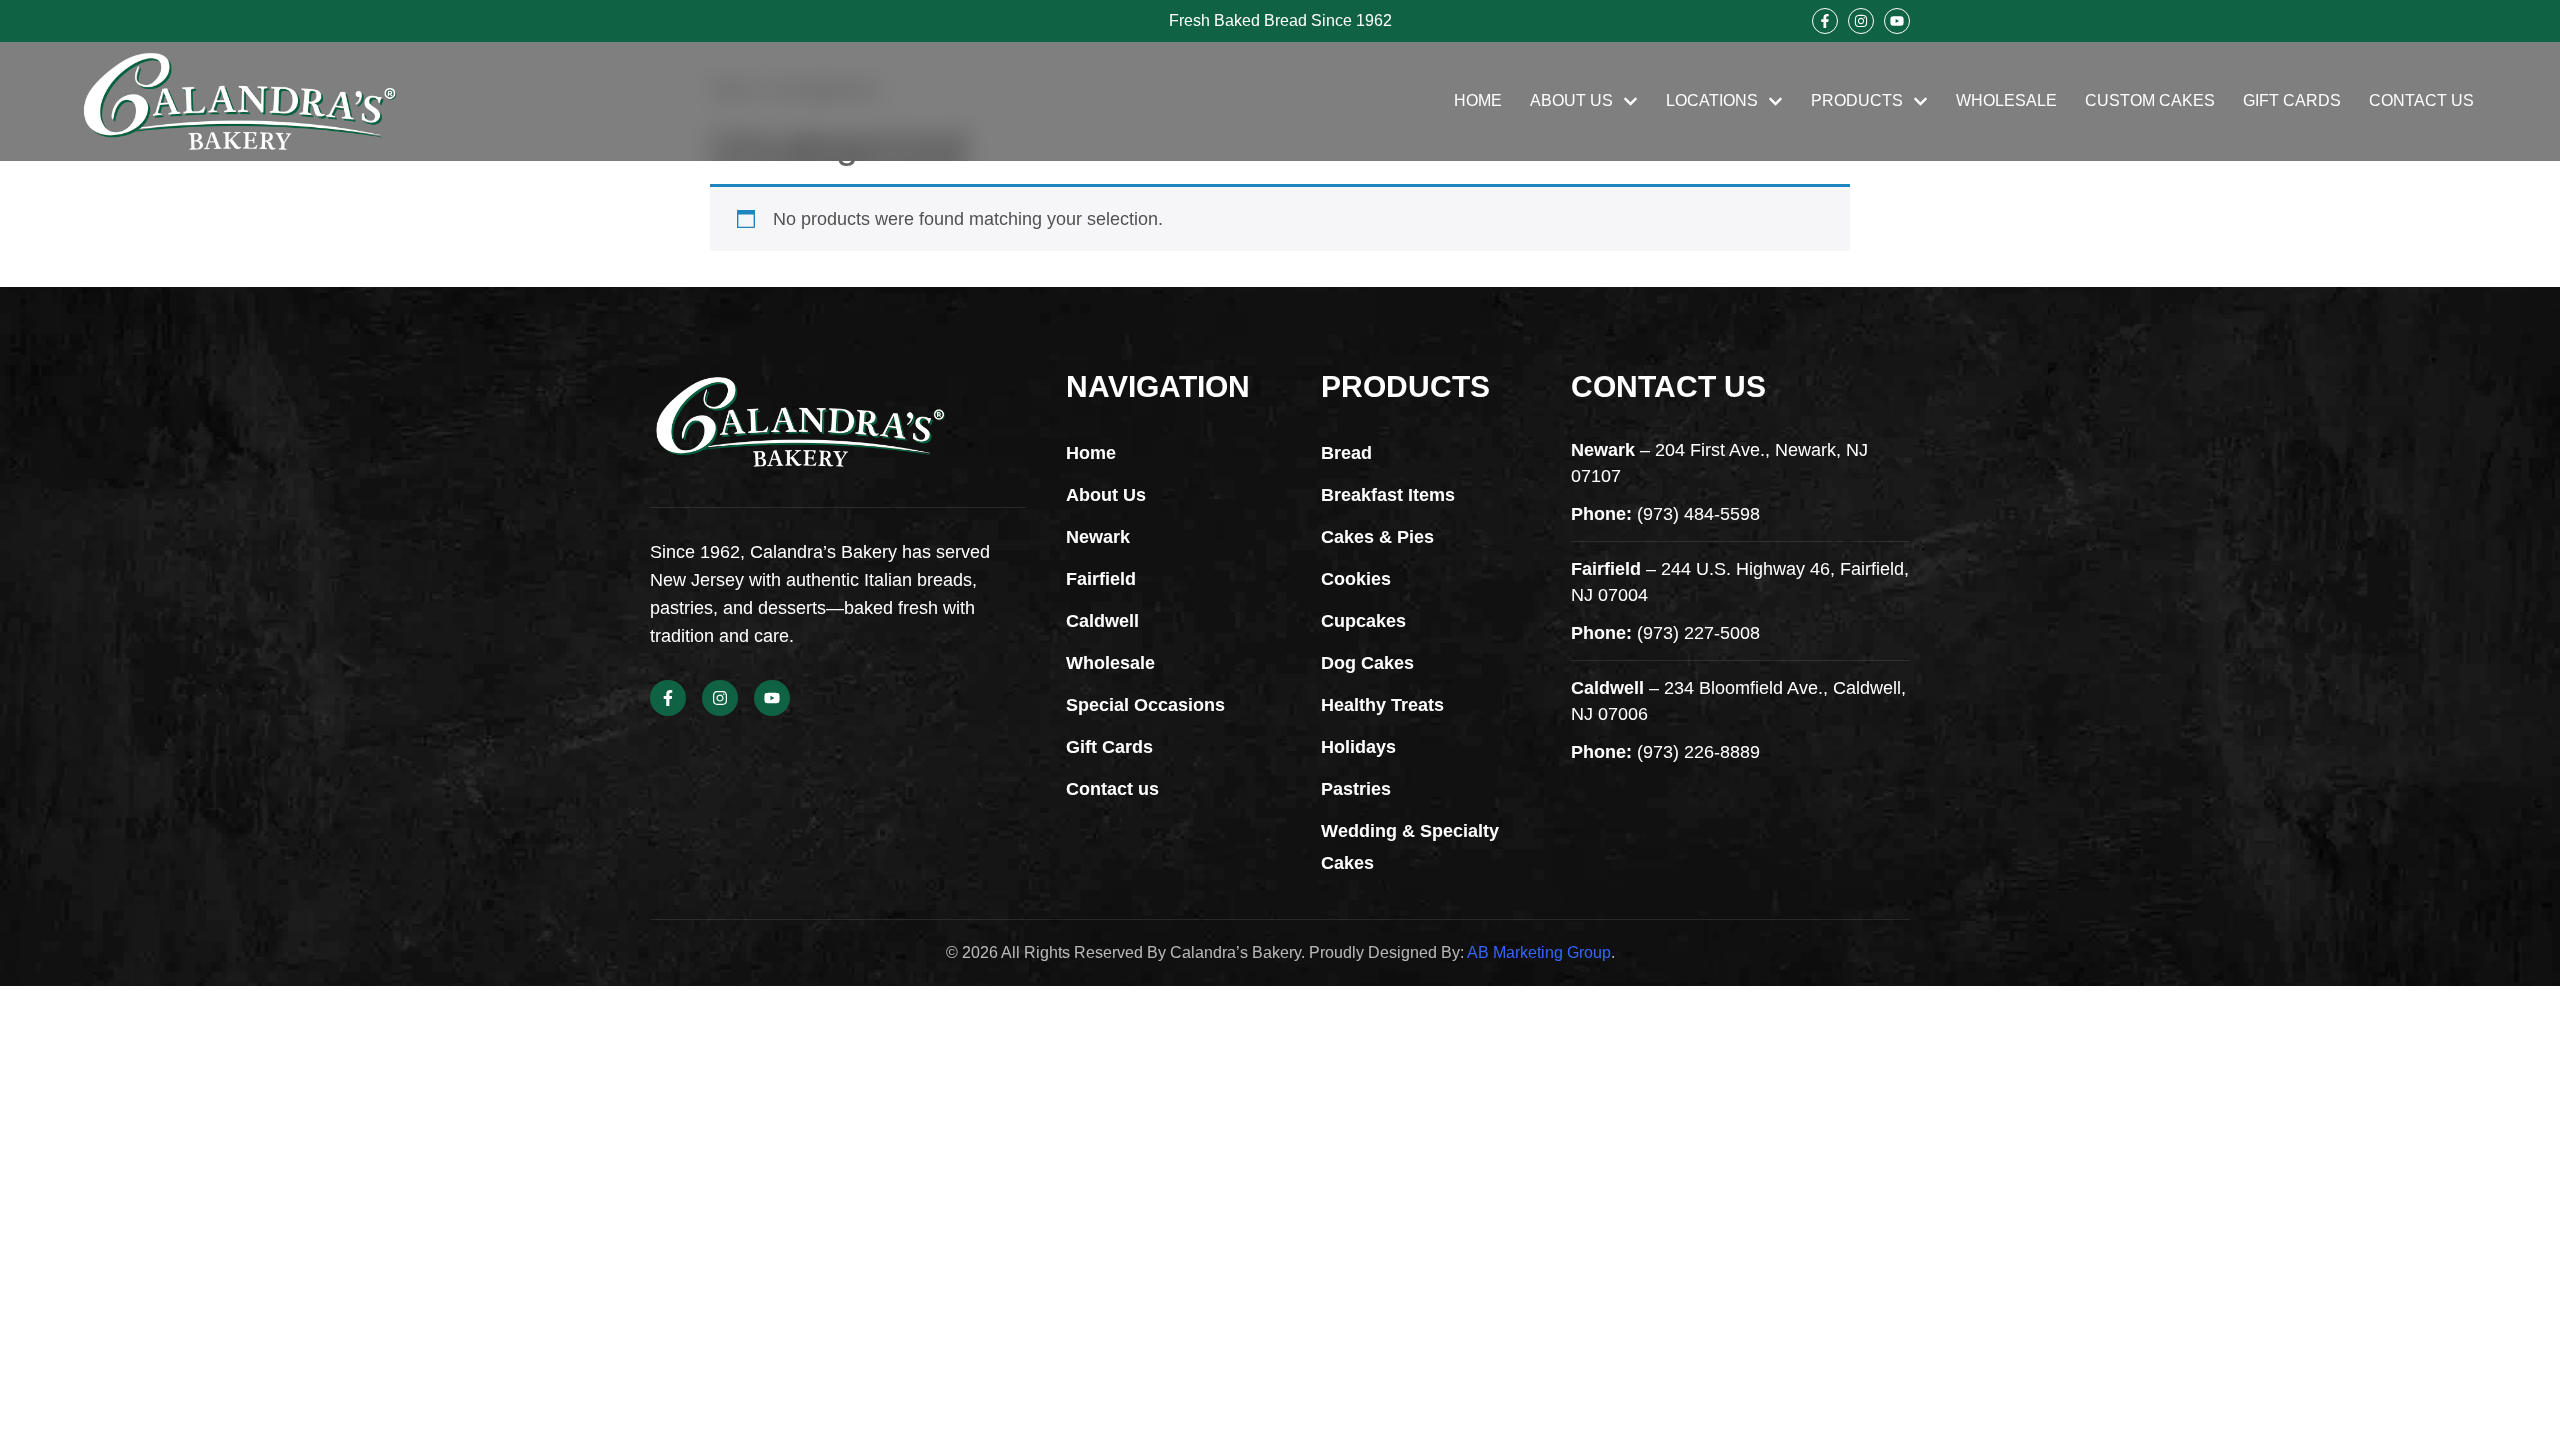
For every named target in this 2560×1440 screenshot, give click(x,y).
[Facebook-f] (1825, 21)
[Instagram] (1861, 21)
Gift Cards (2292, 100)
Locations (1712, 100)
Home (1478, 100)
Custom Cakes (2150, 100)
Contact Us (2421, 100)
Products (1857, 100)
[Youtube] (1897, 21)
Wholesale (2006, 100)
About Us (1571, 100)
